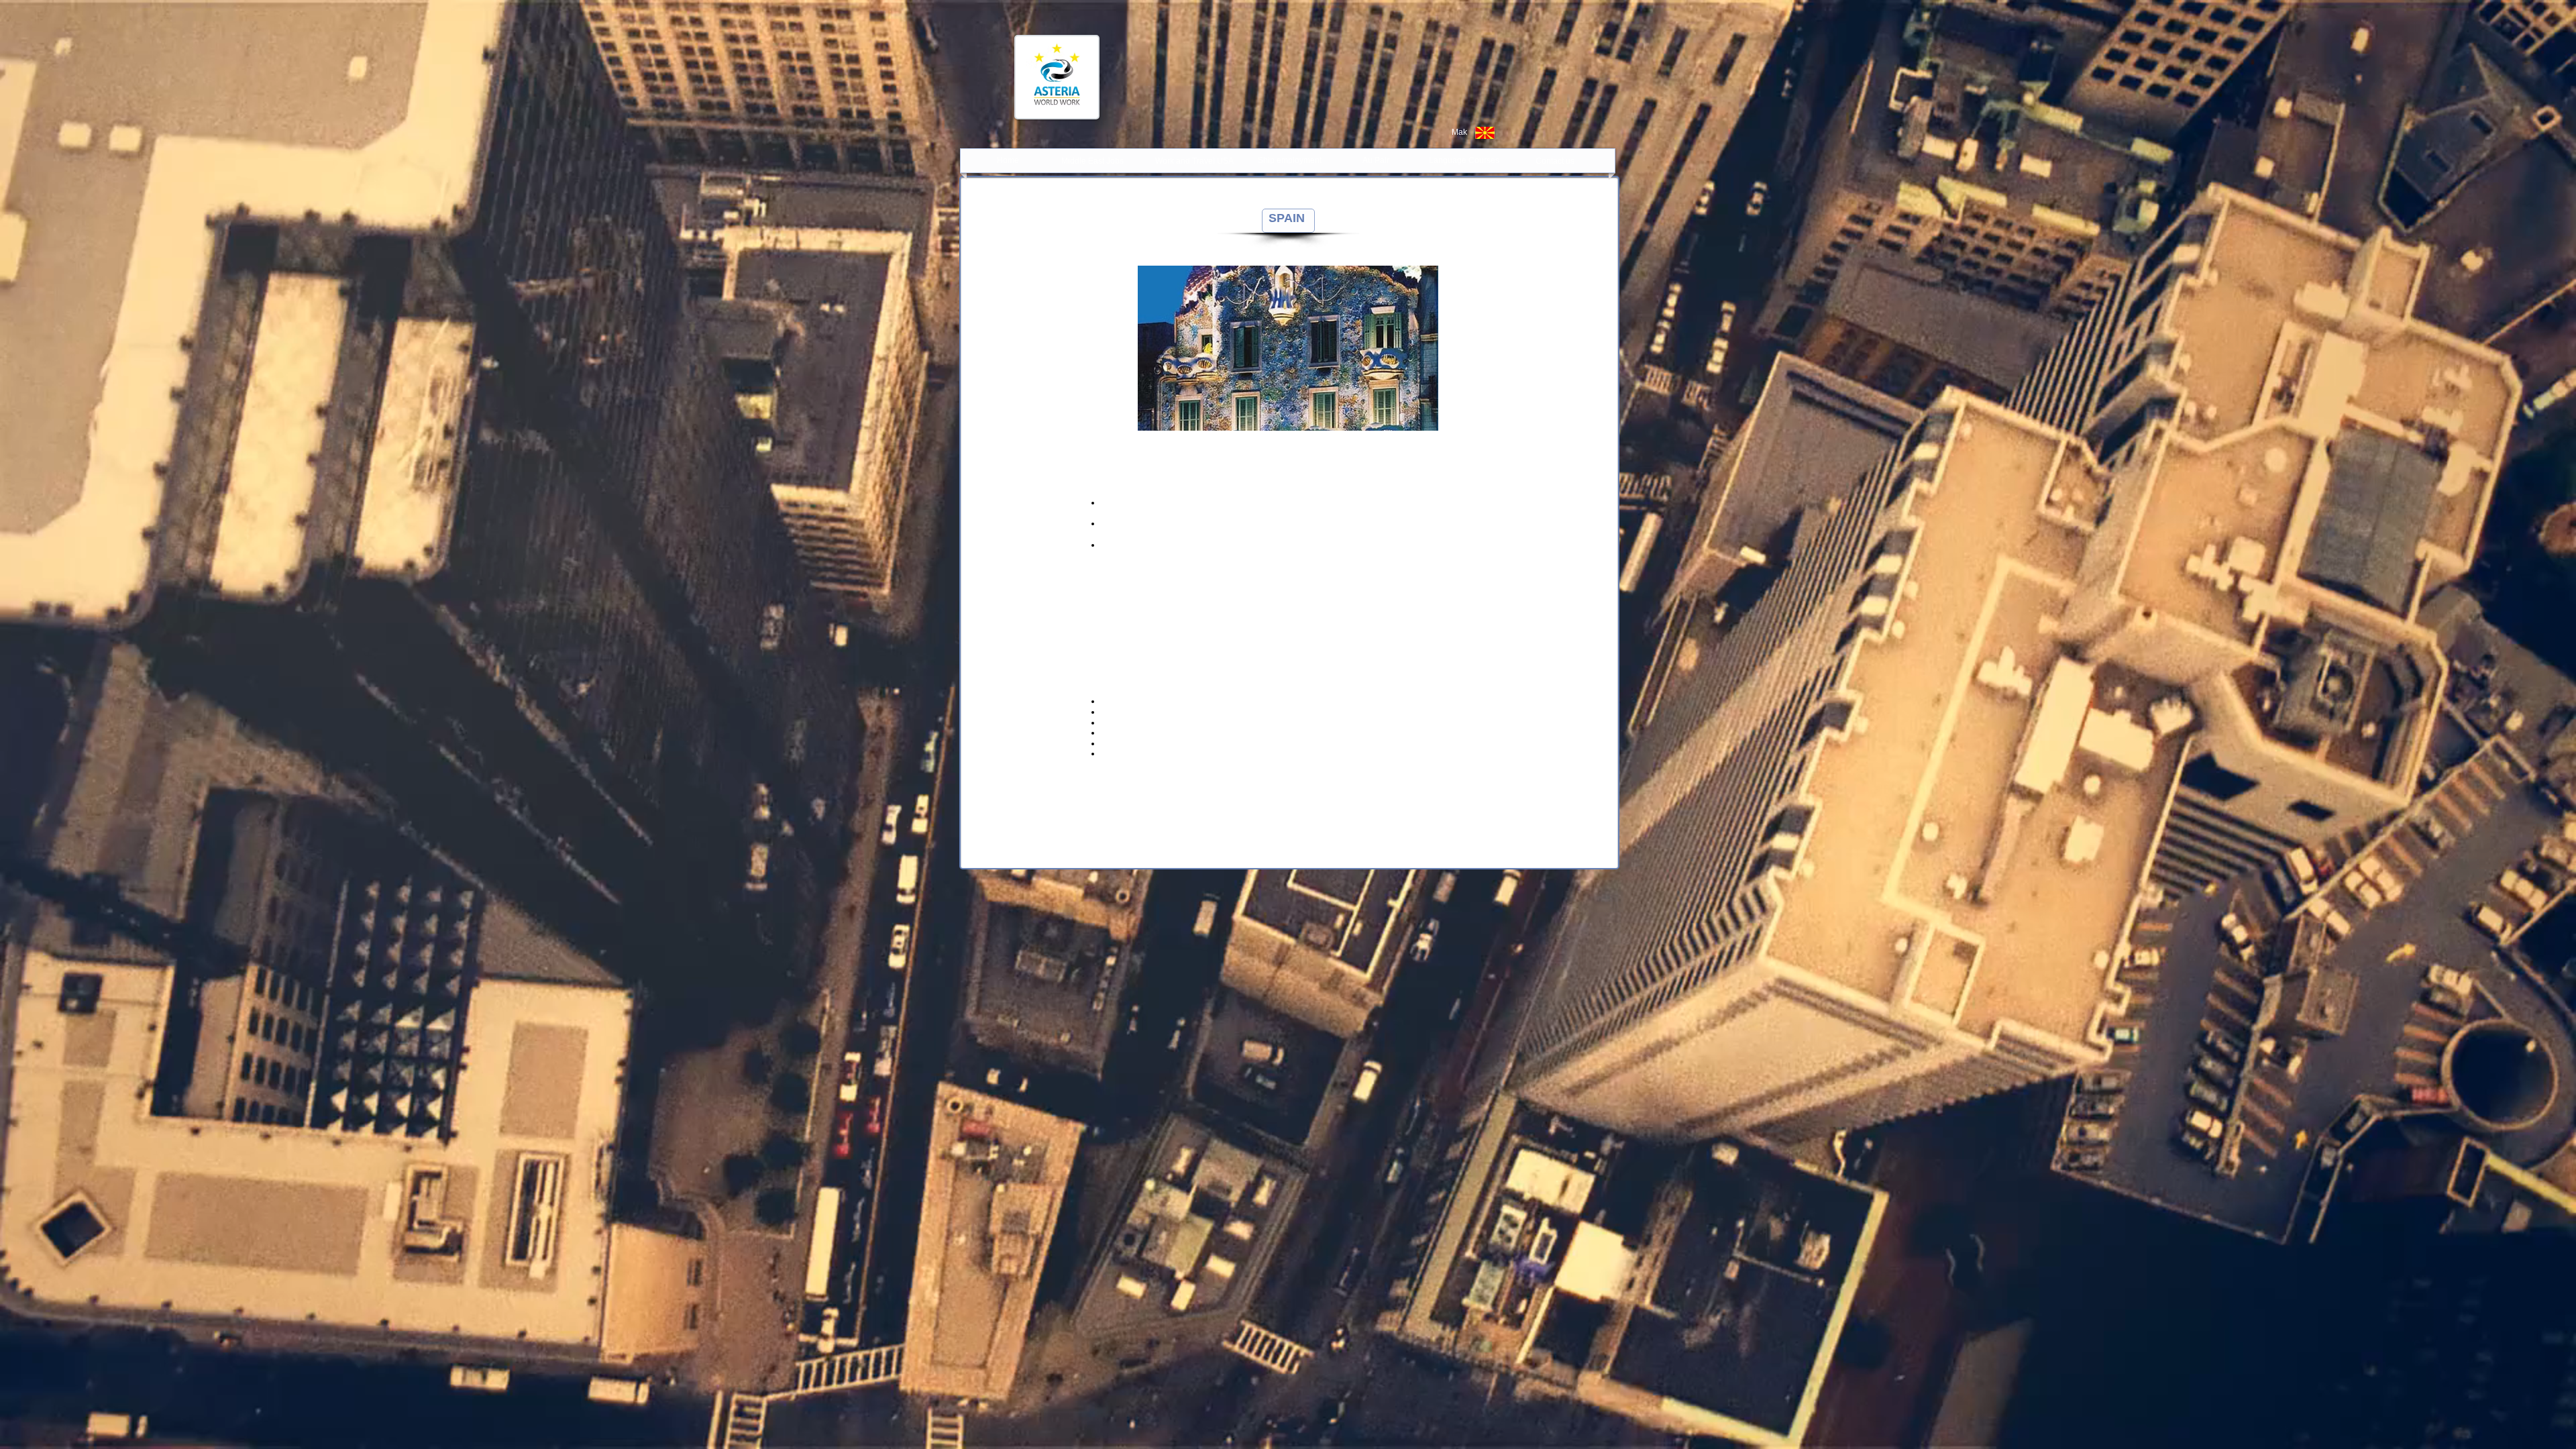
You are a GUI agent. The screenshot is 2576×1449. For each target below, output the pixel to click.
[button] (1288, 348)
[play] (1410, 419)
